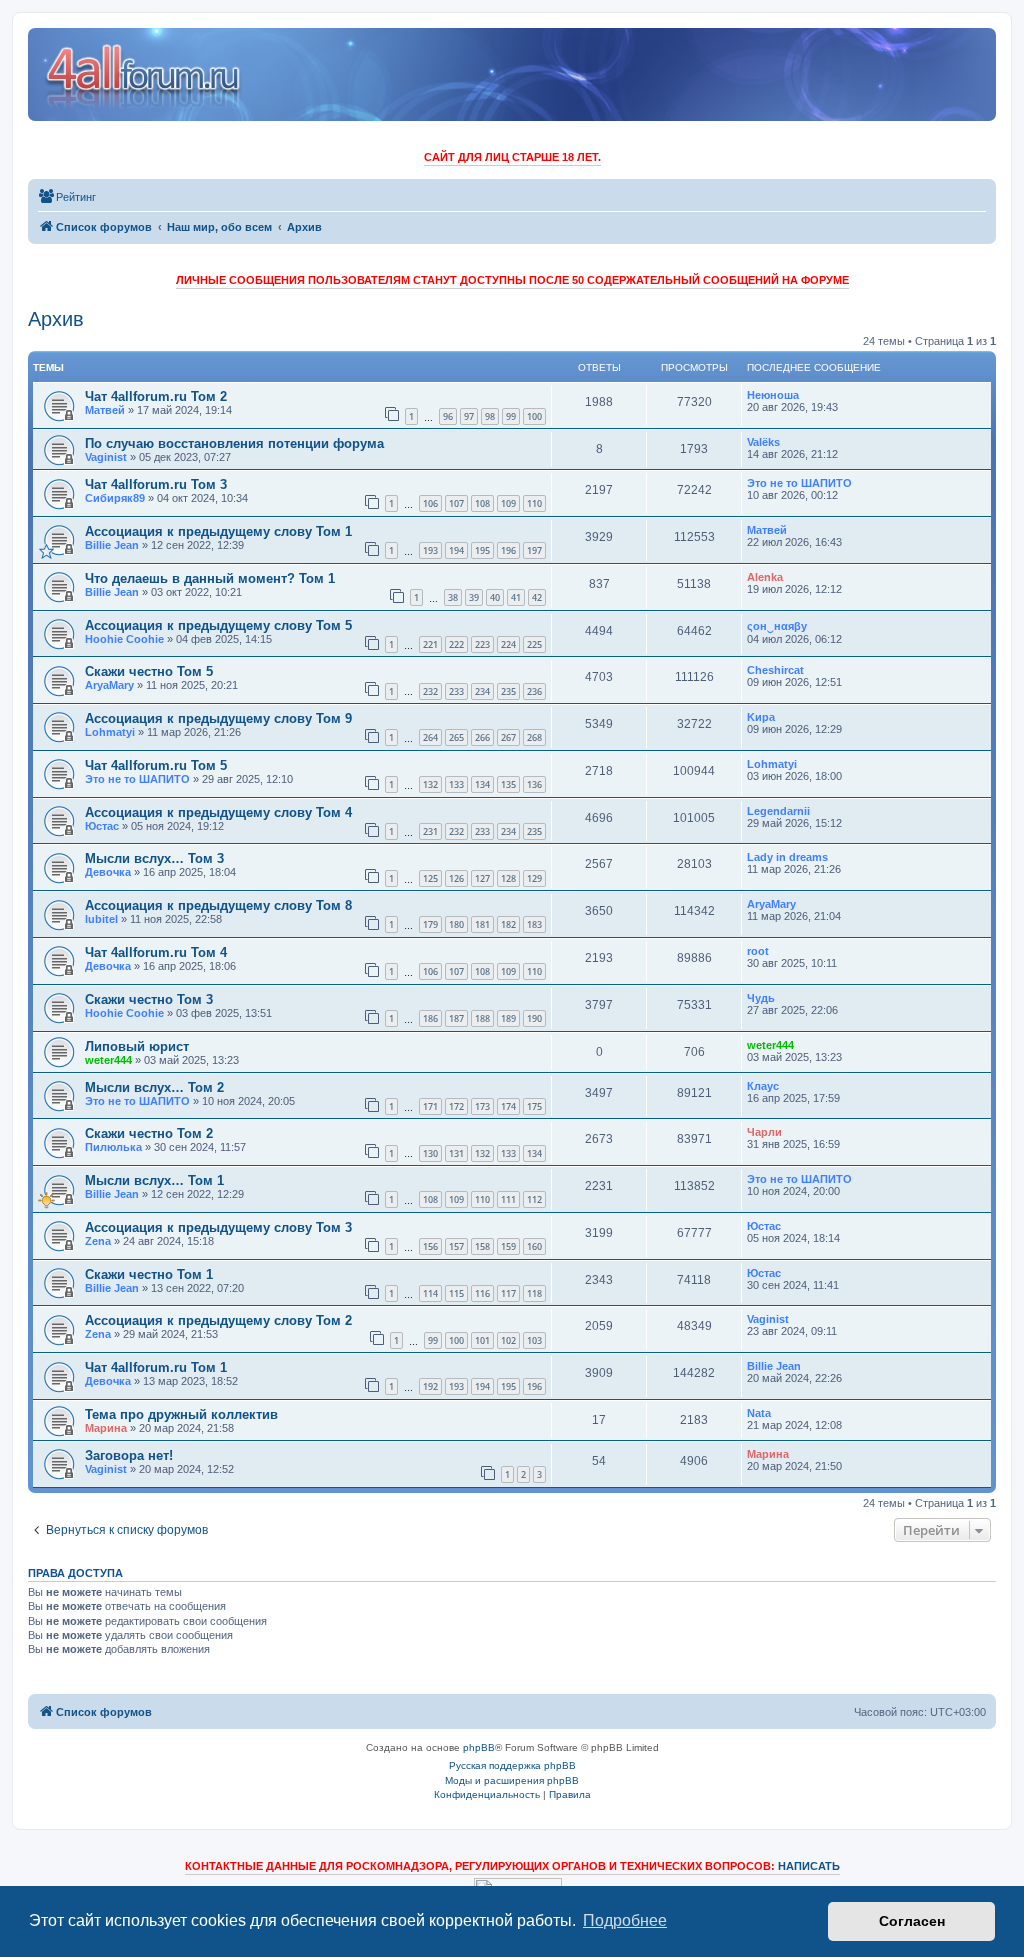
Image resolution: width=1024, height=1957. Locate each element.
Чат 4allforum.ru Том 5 (156, 765)
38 (453, 597)
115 (456, 1293)
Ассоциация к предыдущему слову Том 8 (218, 905)
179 (430, 924)
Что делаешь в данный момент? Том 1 (210, 578)
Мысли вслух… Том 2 (154, 1087)
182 (508, 924)
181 (482, 924)
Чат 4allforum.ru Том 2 (156, 396)
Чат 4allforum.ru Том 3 (156, 484)
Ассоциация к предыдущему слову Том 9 (218, 718)
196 (508, 550)
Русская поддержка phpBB (512, 1765)
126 (456, 878)
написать (809, 1866)
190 (534, 1018)
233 (456, 691)
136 (534, 784)
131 (456, 1153)
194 (456, 550)
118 (534, 1293)
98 (490, 416)
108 (482, 503)
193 (430, 550)
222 (456, 644)
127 (482, 878)
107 (456, 503)
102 (508, 1340)
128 (508, 878)
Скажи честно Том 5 (149, 671)
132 (430, 784)
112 (534, 1199)
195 (482, 550)
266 (482, 737)
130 (430, 1153)
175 (534, 1106)
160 (534, 1246)
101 (482, 1340)
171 (430, 1106)
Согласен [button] (912, 1921)
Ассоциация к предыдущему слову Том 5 (218, 625)
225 (534, 644)
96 (448, 416)
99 (511, 416)
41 (516, 597)
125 (430, 878)
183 (534, 924)
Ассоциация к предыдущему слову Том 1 (218, 531)
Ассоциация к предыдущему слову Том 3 (218, 1227)
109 (508, 503)
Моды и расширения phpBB (512, 1780)
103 (534, 1340)
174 (508, 1106)
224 (508, 644)
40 (495, 597)
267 (508, 737)
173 (482, 1106)
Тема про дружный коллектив (181, 1414)
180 (456, 924)
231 (430, 831)
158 (482, 1246)
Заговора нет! (129, 1455)
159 (508, 1246)
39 (474, 597)
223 (482, 644)
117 (508, 1293)
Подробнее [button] (625, 1920)
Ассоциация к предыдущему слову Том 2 (218, 1320)
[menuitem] (67, 197)
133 (456, 784)
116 (482, 1293)
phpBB (479, 1747)
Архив (56, 319)
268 (534, 737)
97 (469, 416)
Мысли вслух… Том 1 (154, 1180)
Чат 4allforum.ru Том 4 (156, 952)
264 (430, 737)
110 (534, 503)
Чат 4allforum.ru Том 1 (156, 1367)
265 (456, 737)
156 (430, 1246)
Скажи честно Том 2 (149, 1133)
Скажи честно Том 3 (149, 999)
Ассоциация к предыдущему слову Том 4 (218, 812)
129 (534, 878)
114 (430, 1293)
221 (430, 644)
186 (430, 1018)
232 (430, 691)
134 (482, 784)
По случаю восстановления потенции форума (234, 443)
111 (508, 1199)
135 (508, 784)
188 (482, 1018)
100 (534, 416)
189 (508, 1018)
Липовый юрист (137, 1046)
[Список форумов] (144, 74)
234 (482, 691)
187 (456, 1018)
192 (430, 1386)
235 (508, 691)
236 (534, 691)
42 (537, 597)
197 (534, 550)
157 (456, 1246)
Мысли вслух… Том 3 (154, 858)
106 (430, 503)
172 (456, 1106)
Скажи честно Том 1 (149, 1274)
